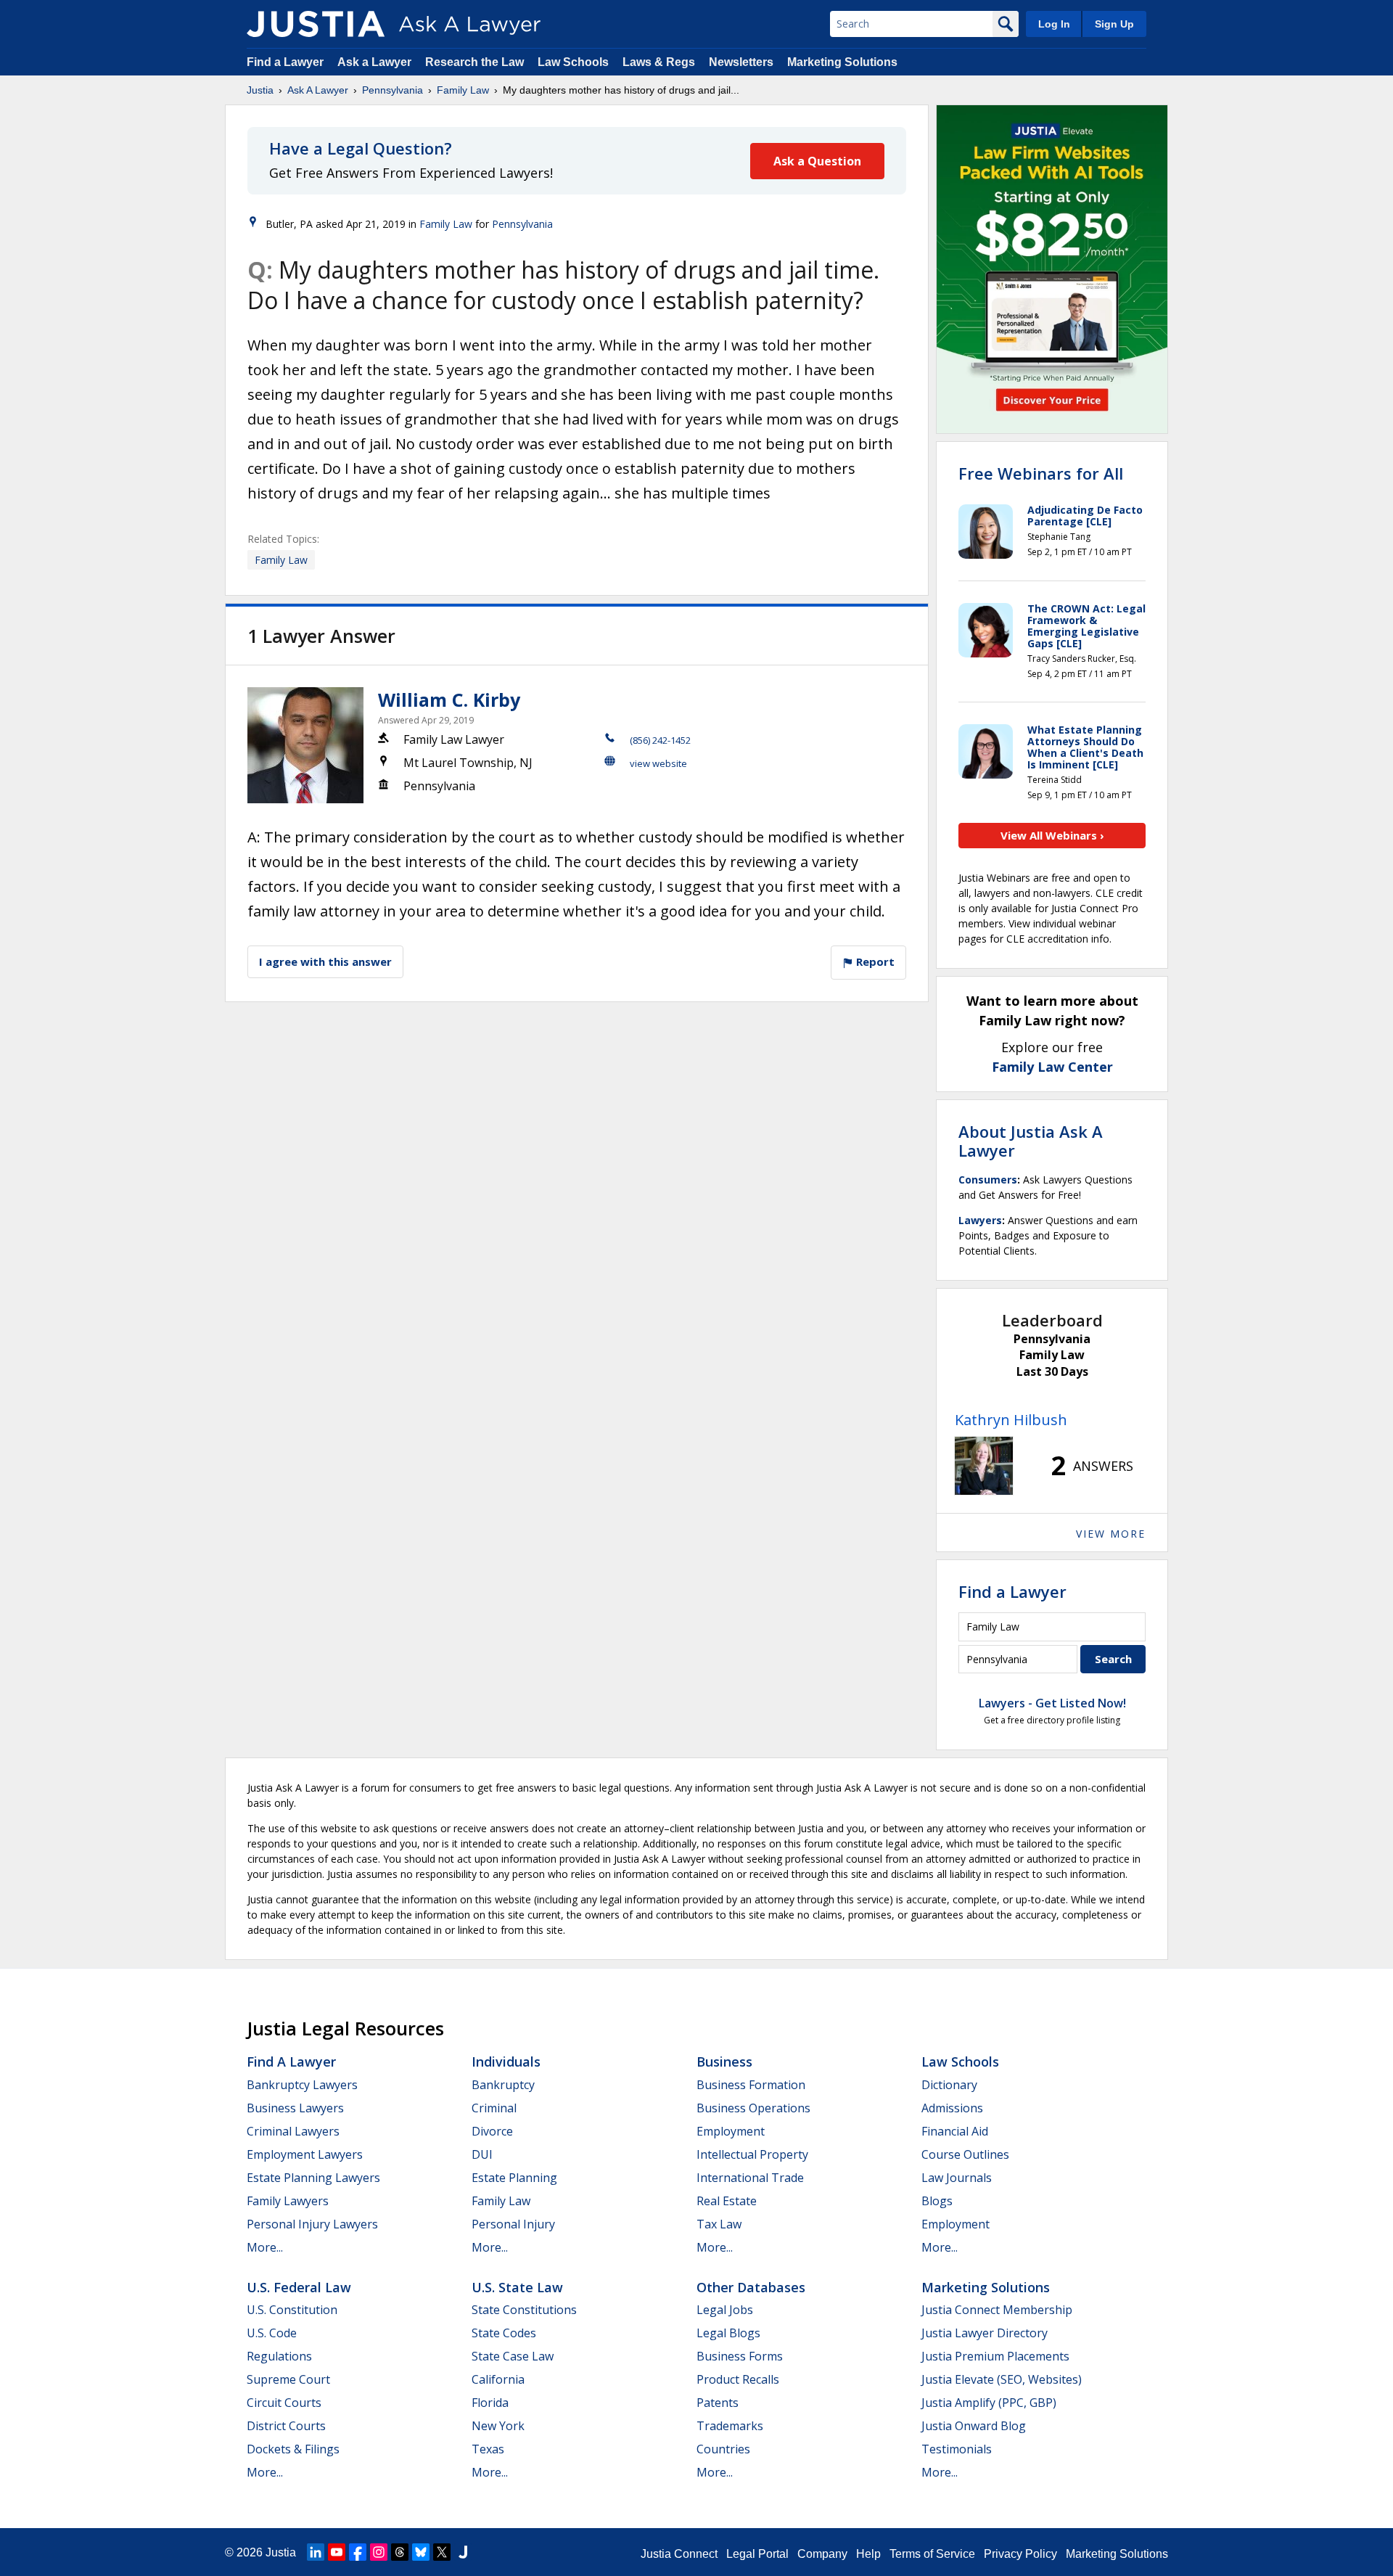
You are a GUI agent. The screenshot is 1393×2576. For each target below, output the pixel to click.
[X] (442, 2552)
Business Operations (753, 2108)
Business (724, 2062)
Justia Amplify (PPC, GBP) (989, 2403)
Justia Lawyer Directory (985, 2333)
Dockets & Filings (293, 2449)
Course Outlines (965, 2154)
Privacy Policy (1020, 2554)
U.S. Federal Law (299, 2287)
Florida (490, 2403)
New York (498, 2426)
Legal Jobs (725, 2310)
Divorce (492, 2131)
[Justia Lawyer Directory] (463, 2552)
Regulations (279, 2356)
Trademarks (730, 2426)
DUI (482, 2154)
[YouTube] (337, 2552)
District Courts (286, 2426)
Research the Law (474, 62)
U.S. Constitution (292, 2310)
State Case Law (513, 2356)
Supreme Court (288, 2379)
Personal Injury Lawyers (312, 2224)
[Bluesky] (421, 2552)
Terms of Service (932, 2554)
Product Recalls (738, 2379)
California (498, 2379)
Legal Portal (757, 2554)
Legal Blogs (728, 2333)
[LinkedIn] (316, 2552)
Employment (731, 2131)
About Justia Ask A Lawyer (1031, 1141)
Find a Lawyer (285, 62)
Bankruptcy (503, 2085)
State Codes (504, 2333)
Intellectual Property (752, 2154)
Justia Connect (679, 2554)
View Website (658, 763)
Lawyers (980, 1220)
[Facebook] (358, 2552)
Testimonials (957, 2449)
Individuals (506, 2062)
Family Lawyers (288, 2201)
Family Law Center (1052, 1067)
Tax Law (719, 2224)
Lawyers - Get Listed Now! (1052, 1703)
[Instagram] (379, 2552)
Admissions (952, 2108)
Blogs (937, 2201)
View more (1111, 1534)
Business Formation (751, 2085)
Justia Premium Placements (995, 2356)
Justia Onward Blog (974, 2426)
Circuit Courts (284, 2403)
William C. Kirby (449, 700)
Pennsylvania (393, 90)
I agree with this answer (325, 961)
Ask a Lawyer (376, 62)
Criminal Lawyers (293, 2131)
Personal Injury (513, 2224)
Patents (718, 2403)
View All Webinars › (1052, 835)
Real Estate (727, 2201)
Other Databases (751, 2287)
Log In (1054, 24)
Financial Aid (955, 2131)
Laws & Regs (659, 62)
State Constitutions (524, 2310)
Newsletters (741, 62)
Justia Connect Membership (997, 2310)
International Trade (750, 2178)
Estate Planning (514, 2178)
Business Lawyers (295, 2108)
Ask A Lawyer (318, 90)
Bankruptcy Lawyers (302, 2085)
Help (868, 2554)
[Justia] (316, 24)
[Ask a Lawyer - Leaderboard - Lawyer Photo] (984, 1466)
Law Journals (957, 2178)
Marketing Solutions (842, 62)
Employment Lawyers (305, 2154)
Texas (488, 2449)
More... (265, 2247)
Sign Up (1114, 24)
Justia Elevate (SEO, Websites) (1002, 2379)
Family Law (463, 90)
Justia (260, 90)
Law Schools (573, 62)
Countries (723, 2449)
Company (822, 2554)
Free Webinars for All (1041, 473)
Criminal (494, 2108)
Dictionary (949, 2085)
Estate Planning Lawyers (313, 2178)
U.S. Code (272, 2333)
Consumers (988, 1180)
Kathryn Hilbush (1011, 1420)
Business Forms (740, 2356)
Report (874, 961)
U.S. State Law (517, 2287)
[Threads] (400, 2552)
